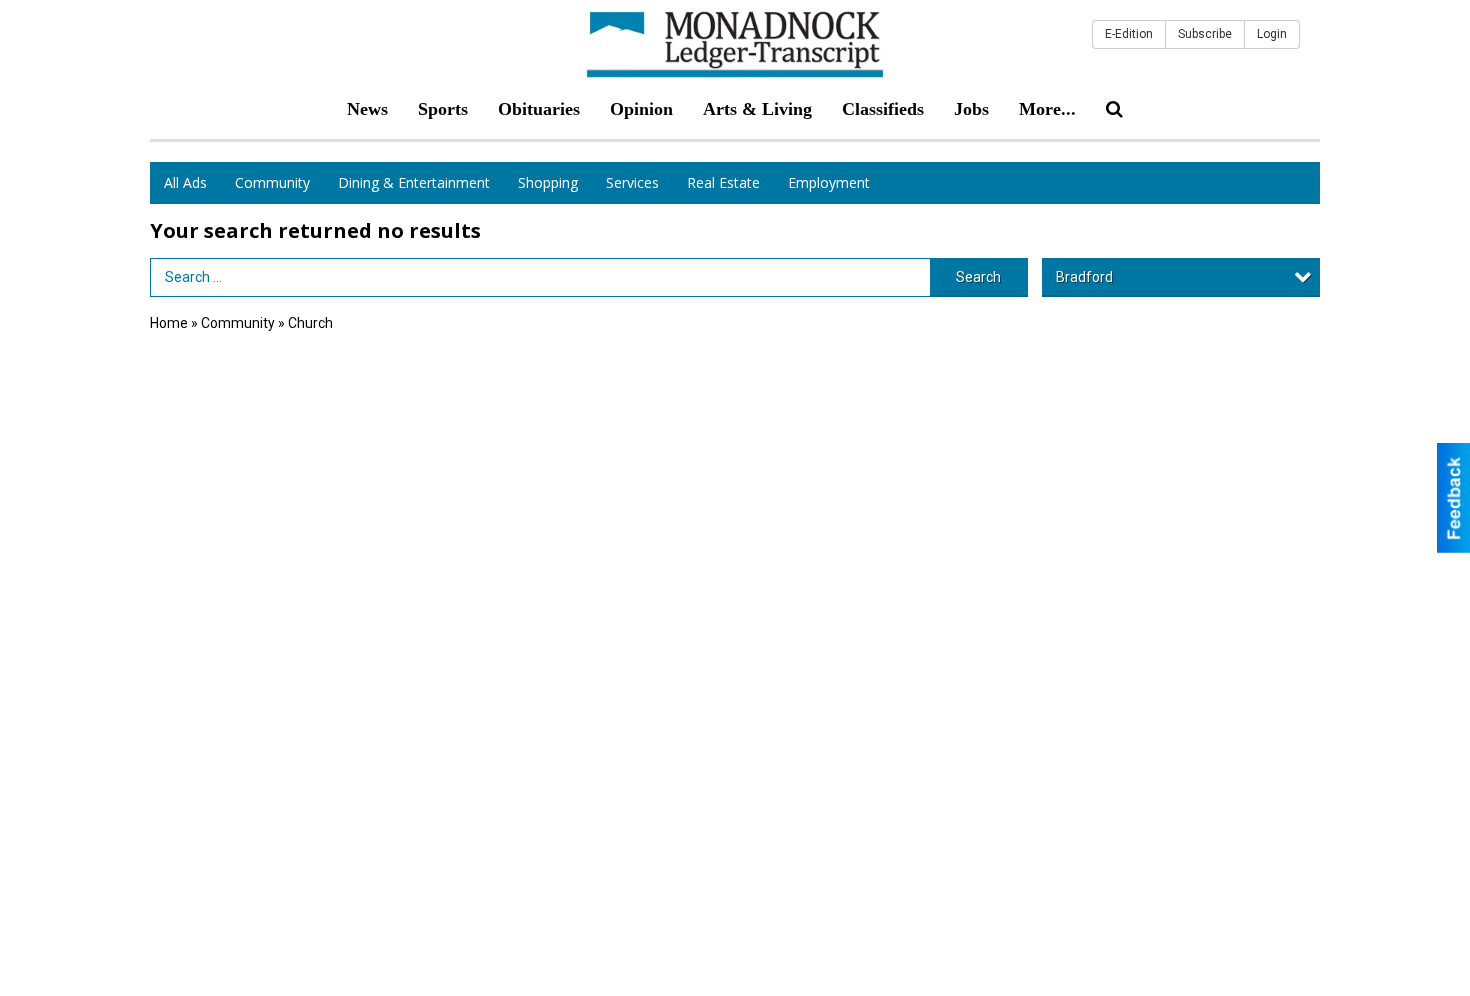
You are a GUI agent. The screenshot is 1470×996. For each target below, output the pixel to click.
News (367, 109)
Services (632, 182)
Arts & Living (757, 109)
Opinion (641, 109)
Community (272, 182)
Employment (829, 182)
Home (169, 323)
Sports (443, 109)
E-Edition (1129, 34)
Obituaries (539, 109)
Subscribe (1205, 34)
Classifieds (883, 109)
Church (310, 323)
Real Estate (723, 182)
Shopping (548, 182)
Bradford (1084, 277)
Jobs (971, 109)
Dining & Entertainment (414, 182)
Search (978, 277)
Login (1272, 34)
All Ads (185, 182)
